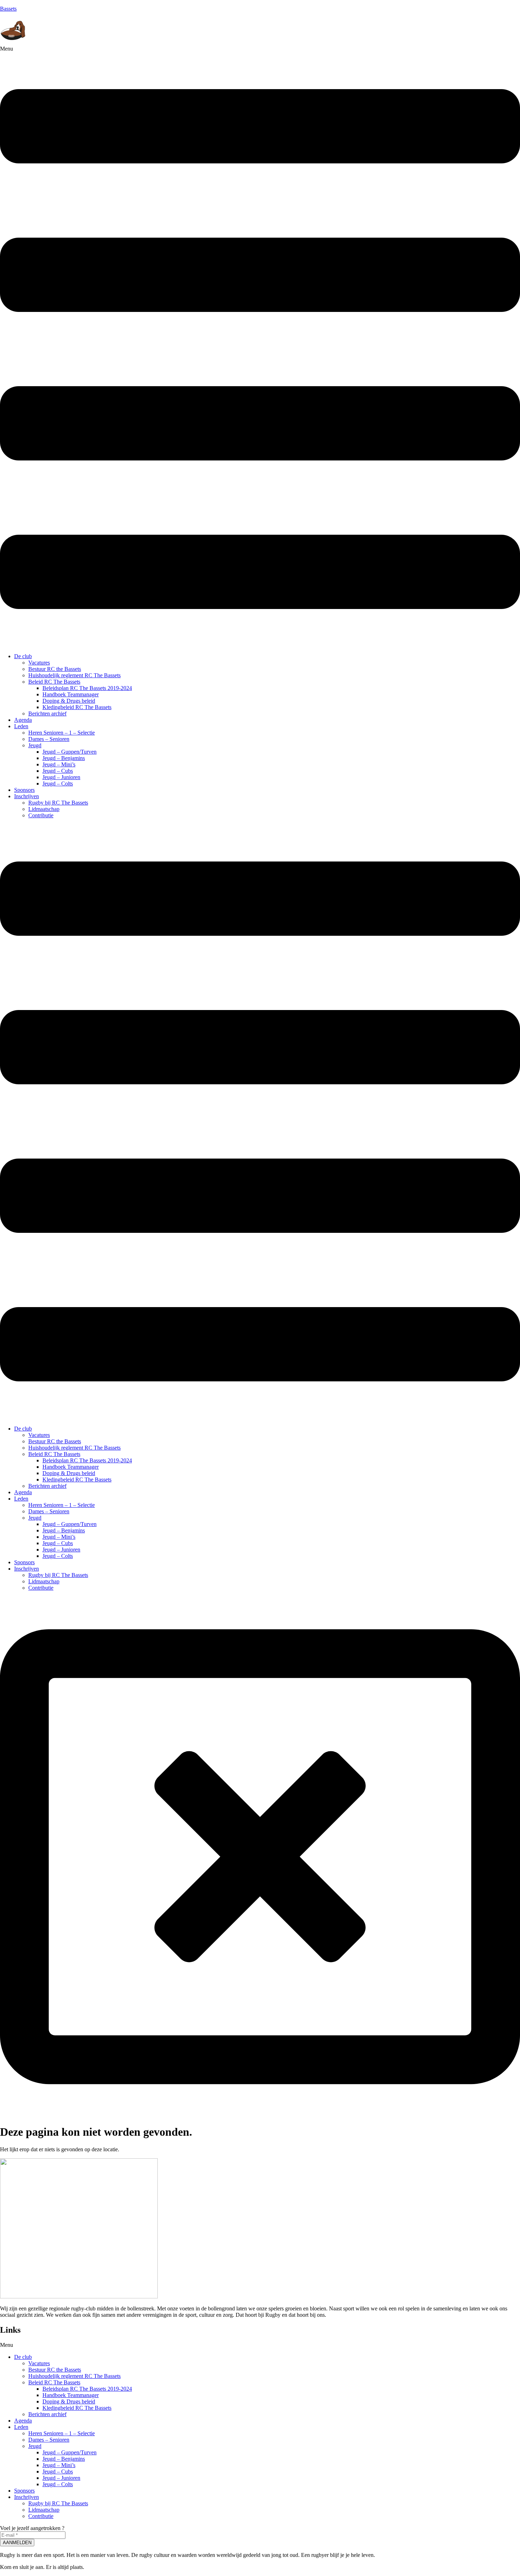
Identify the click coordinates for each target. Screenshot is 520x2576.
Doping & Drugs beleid (69, 701)
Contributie (41, 815)
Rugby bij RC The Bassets (58, 803)
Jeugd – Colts (58, 784)
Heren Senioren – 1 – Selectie (62, 733)
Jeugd (35, 745)
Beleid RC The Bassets (54, 682)
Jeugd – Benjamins (64, 758)
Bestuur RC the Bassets (55, 669)
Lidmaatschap (44, 809)
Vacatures (39, 663)
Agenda (23, 720)
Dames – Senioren (49, 739)
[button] (260, 347)
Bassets (8, 9)
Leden (21, 726)
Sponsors (24, 790)
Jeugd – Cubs (58, 771)
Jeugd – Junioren (61, 777)
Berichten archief (47, 713)
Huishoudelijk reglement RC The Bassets (74, 675)
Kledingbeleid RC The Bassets (77, 707)
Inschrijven (27, 796)
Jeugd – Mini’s (59, 764)
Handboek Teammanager (71, 694)
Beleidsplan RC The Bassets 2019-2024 (87, 688)
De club (23, 656)
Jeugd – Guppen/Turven (70, 752)
